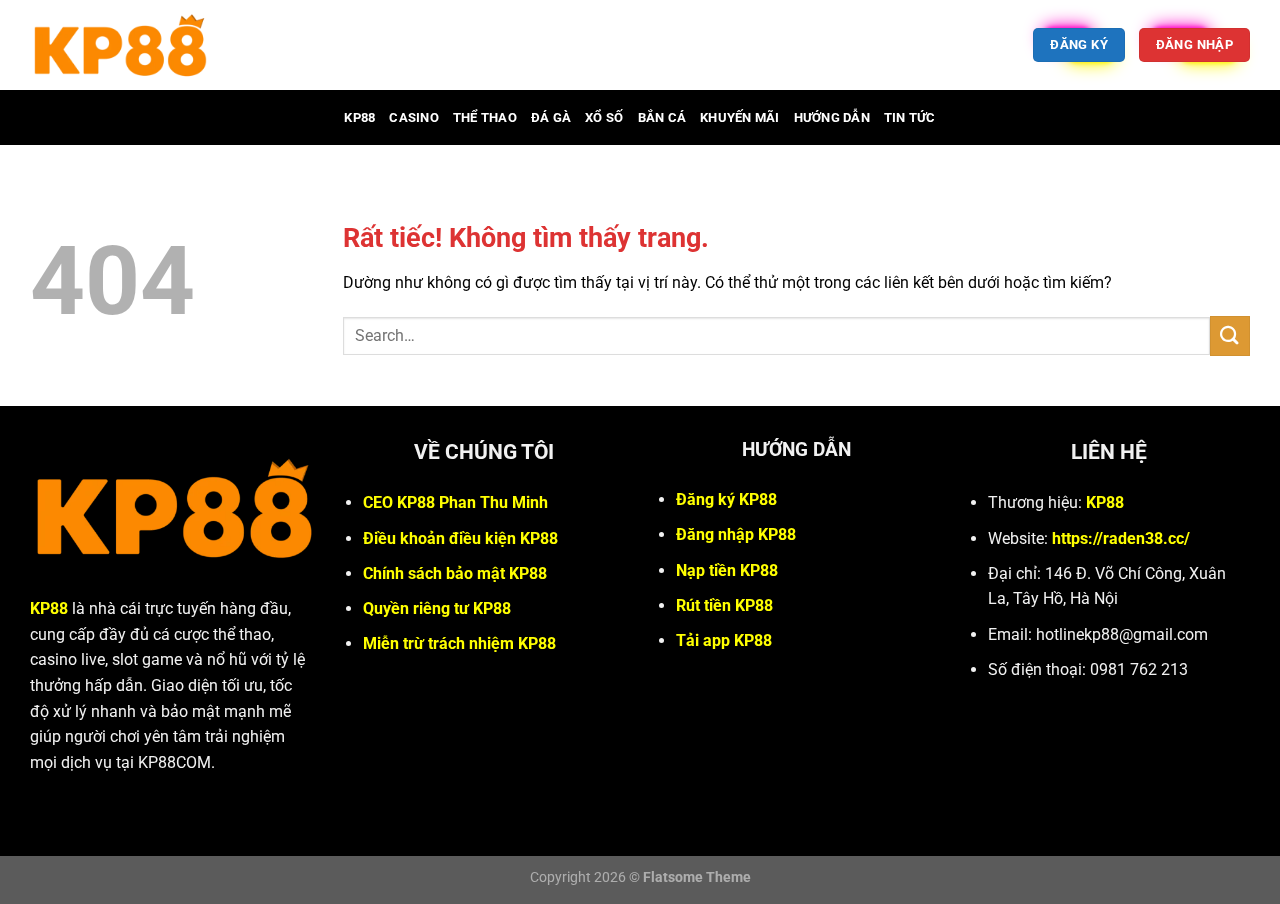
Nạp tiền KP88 (727, 570)
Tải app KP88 (724, 640)
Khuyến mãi (740, 117)
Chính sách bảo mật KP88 (455, 573)
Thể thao (485, 117)
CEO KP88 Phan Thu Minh (455, 502)
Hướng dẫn (832, 117)
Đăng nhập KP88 (736, 534)
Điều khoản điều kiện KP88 (460, 538)
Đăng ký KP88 (726, 499)
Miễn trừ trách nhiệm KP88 (459, 643)
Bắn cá (662, 117)
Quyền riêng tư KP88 (437, 608)
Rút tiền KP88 (724, 605)
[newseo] (219, 45)
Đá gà (551, 117)
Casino (414, 117)
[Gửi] (1230, 335)
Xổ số (604, 117)
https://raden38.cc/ (1121, 538)
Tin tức (910, 117)
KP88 (359, 117)
